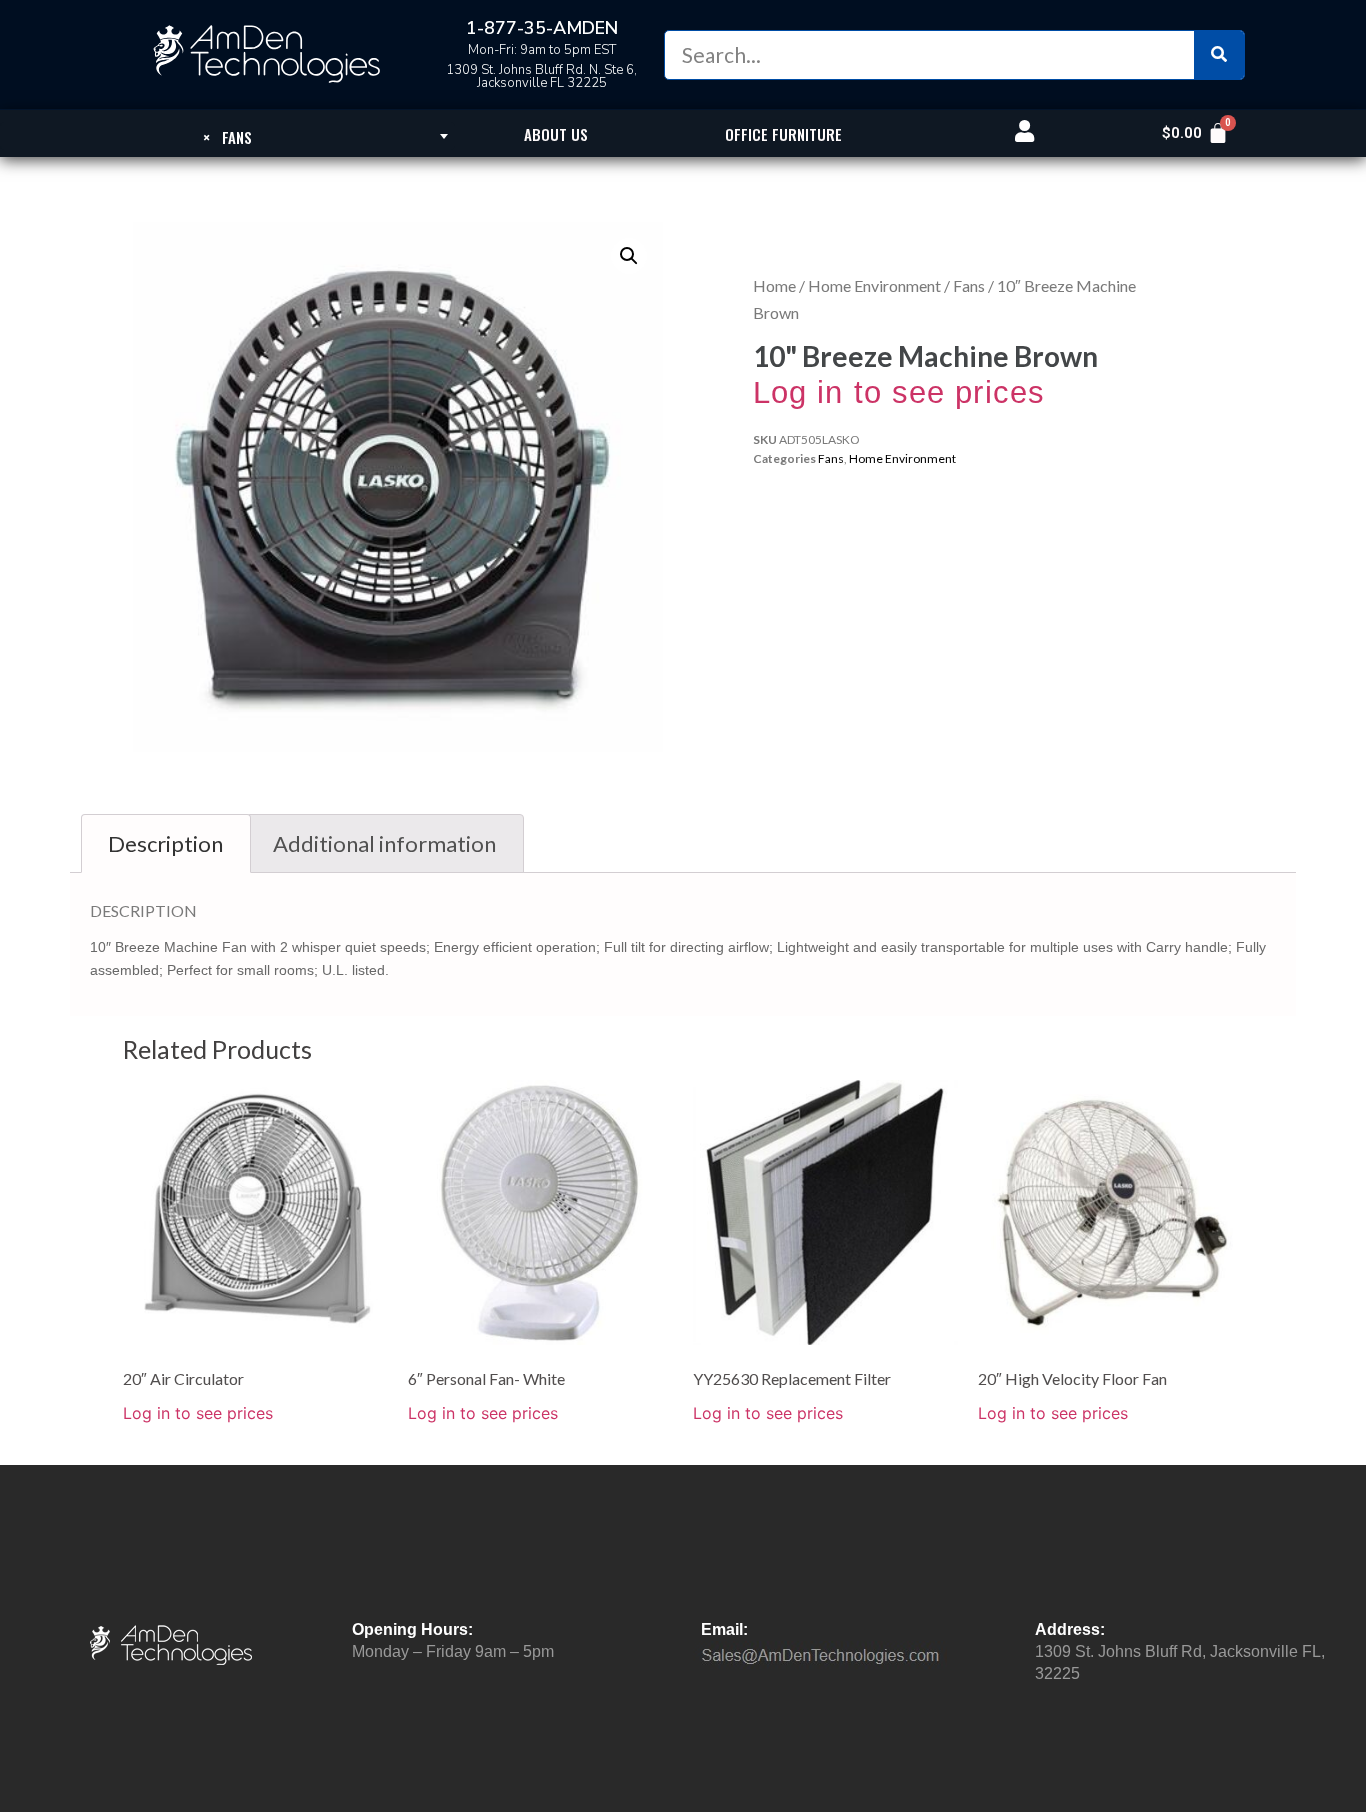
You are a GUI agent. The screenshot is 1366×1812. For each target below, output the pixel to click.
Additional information (384, 843)
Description (165, 843)
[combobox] (227, 136)
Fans (969, 285)
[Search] (1219, 55)
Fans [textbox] (227, 137)
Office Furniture (783, 134)
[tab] (166, 843)
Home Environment (874, 285)
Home (774, 285)
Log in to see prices (899, 392)
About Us (556, 134)
